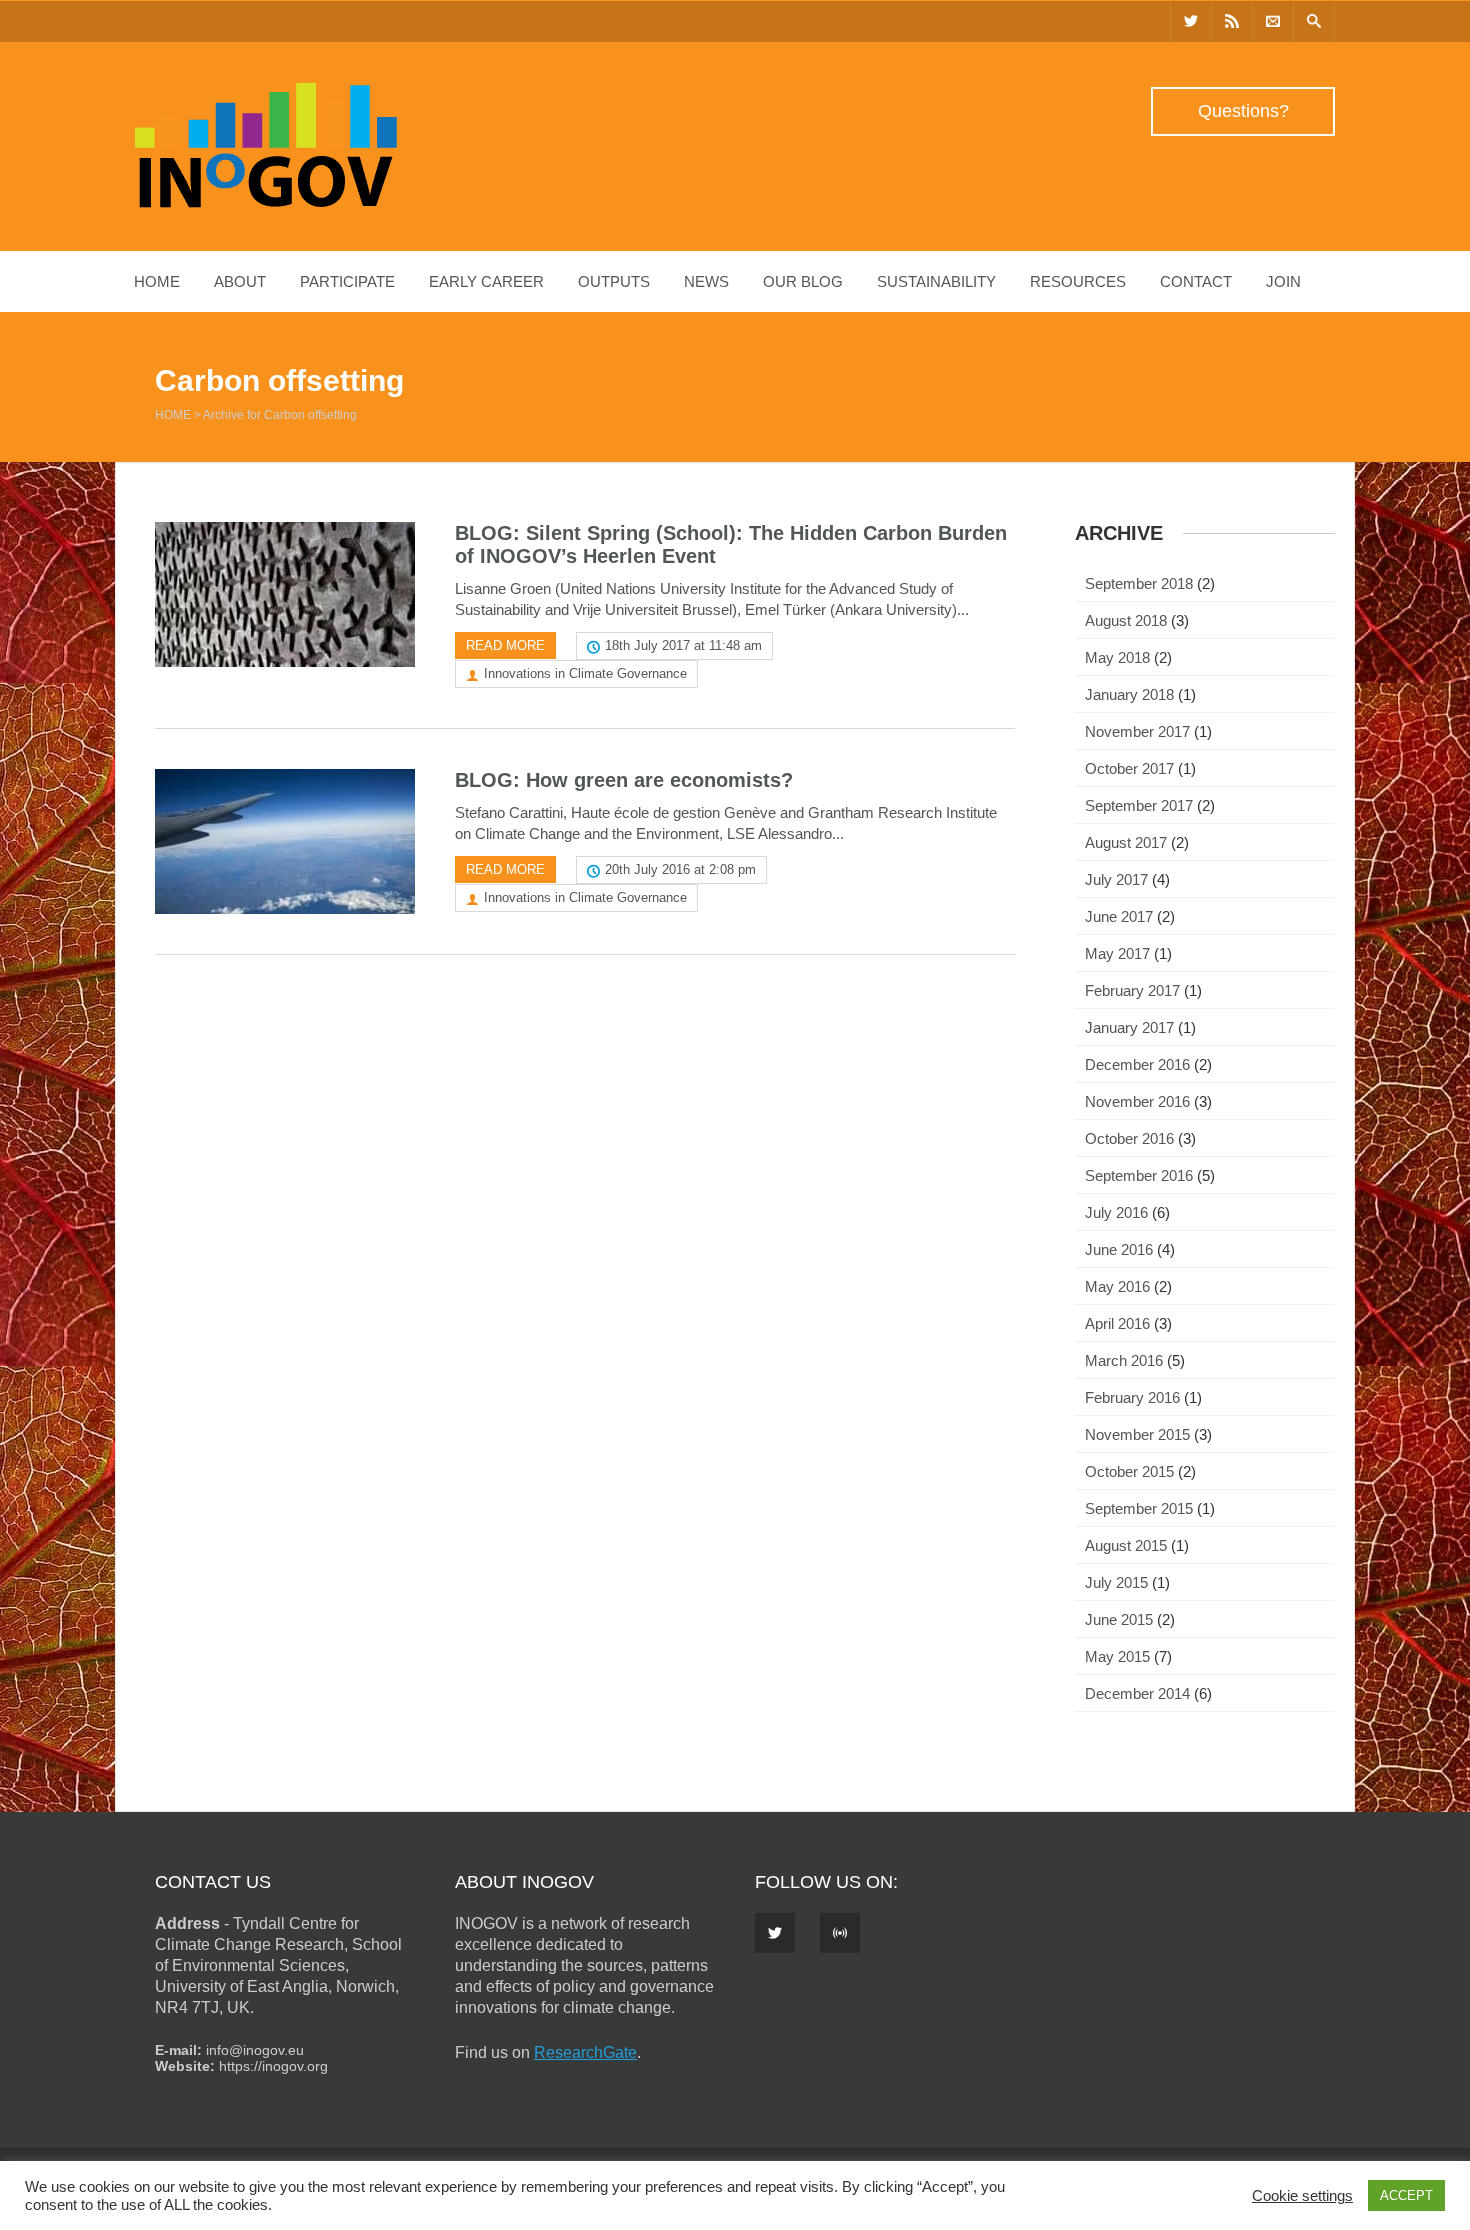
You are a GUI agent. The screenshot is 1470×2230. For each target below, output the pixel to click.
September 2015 (1139, 1508)
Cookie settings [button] (1302, 2196)
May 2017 (1117, 953)
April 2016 (1117, 1323)
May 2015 (1117, 1656)
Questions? (1243, 111)
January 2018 (1129, 694)
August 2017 (1126, 842)
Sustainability (936, 281)
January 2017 (1129, 1027)
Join (1283, 281)
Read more (505, 645)
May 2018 (1117, 657)
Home (157, 281)
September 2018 (1139, 583)
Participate (347, 281)
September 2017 (1139, 805)
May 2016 (1117, 1286)
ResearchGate (585, 2052)
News (706, 281)
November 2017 (1137, 731)
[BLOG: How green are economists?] (285, 841)
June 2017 (1119, 916)
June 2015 (1119, 1619)
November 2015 (1137, 1434)
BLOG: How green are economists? (624, 780)
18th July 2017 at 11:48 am (683, 645)
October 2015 (1129, 1471)
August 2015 (1126, 1545)
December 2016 (1137, 1064)
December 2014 (1137, 1693)
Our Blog (803, 281)
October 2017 (1129, 768)
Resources (1078, 281)
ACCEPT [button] (1406, 2195)
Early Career (486, 281)
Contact (1196, 281)
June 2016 (1119, 1249)
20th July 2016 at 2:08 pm (680, 869)
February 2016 (1132, 1397)
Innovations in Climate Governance (585, 673)
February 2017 (1132, 990)
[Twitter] (1191, 21)
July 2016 (1116, 1212)
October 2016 (1129, 1138)
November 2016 (1137, 1101)
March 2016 (1124, 1360)
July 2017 (1116, 879)
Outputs (614, 281)
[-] (266, 203)
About (240, 281)
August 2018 (1126, 620)
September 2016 (1139, 1175)
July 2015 (1116, 1582)
